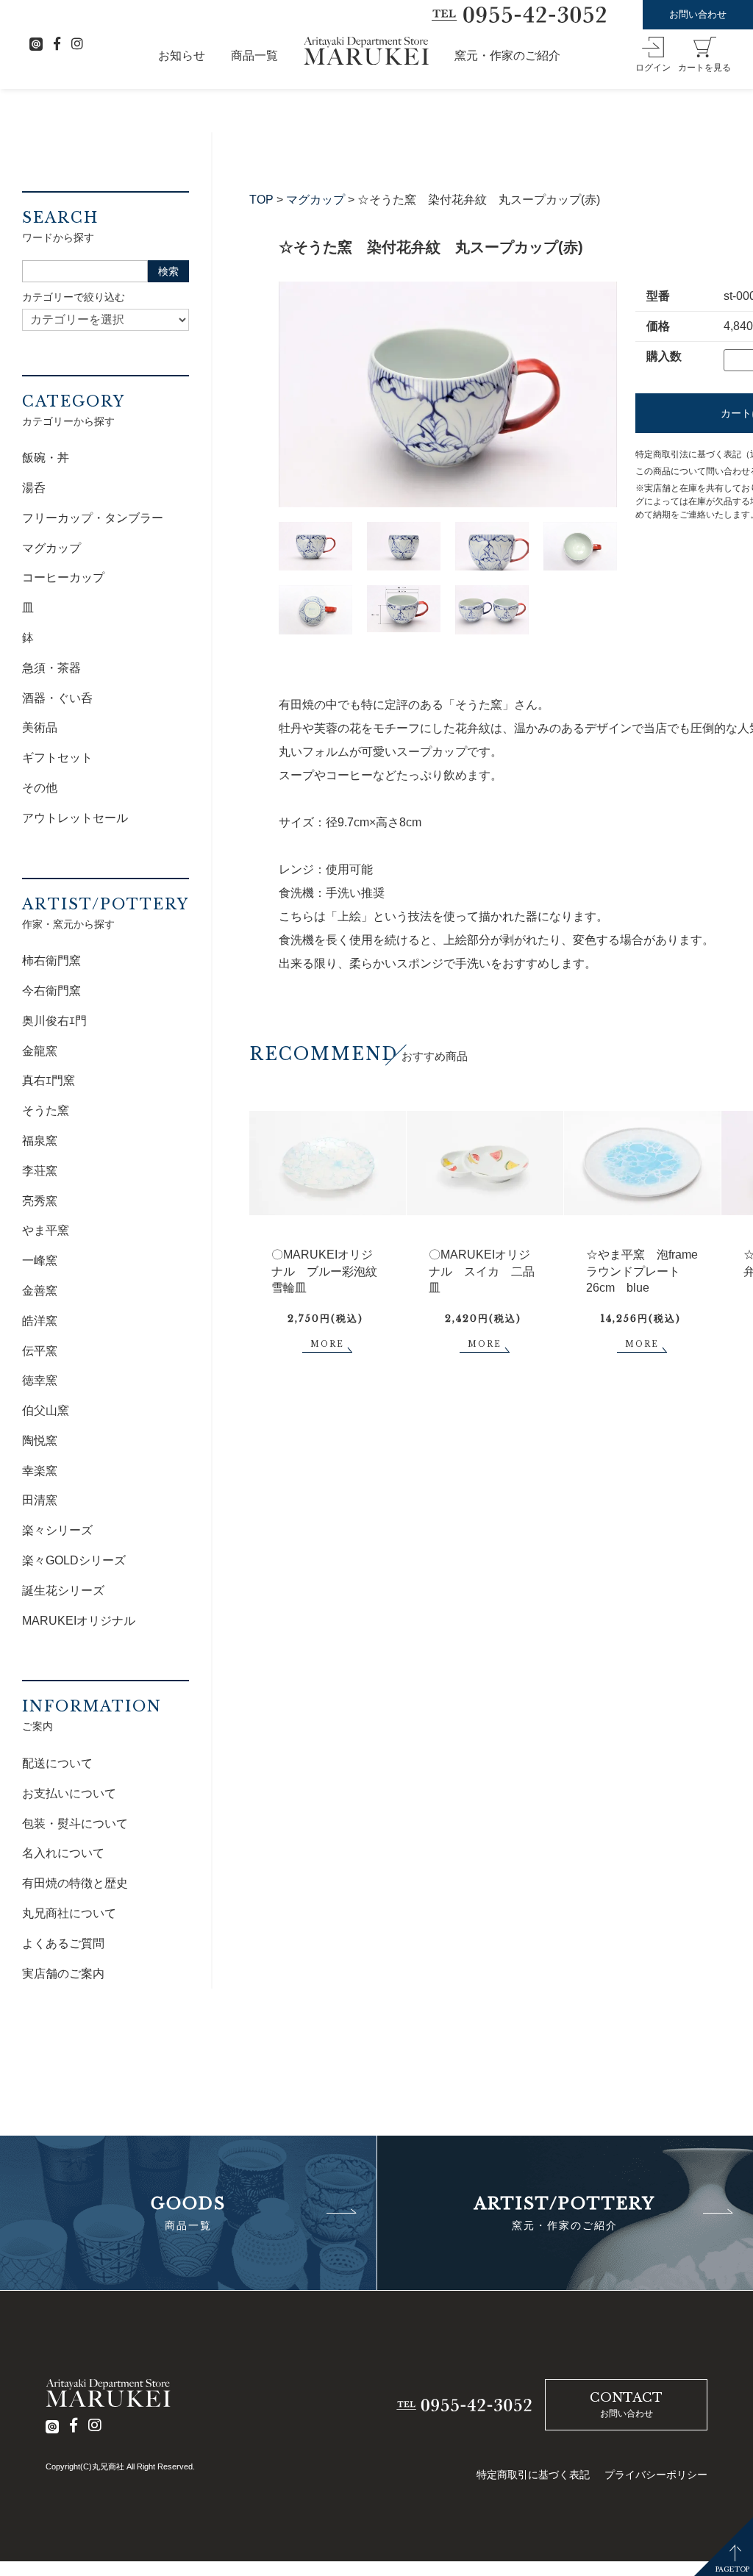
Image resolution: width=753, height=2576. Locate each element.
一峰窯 (40, 1260)
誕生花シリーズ (63, 1591)
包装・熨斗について (75, 1824)
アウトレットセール (75, 818)
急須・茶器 (51, 668)
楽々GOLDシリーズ (74, 1560)
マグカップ (315, 200)
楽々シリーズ (57, 1530)
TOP (261, 200)
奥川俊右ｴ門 (54, 1021)
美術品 (40, 727)
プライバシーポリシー (656, 2475)
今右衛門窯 (51, 991)
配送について (57, 1763)
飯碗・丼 (46, 458)
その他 (40, 788)
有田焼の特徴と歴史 (75, 1883)
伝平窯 (40, 1351)
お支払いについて (69, 1793)
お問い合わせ (698, 14)
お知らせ (182, 56)
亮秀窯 (40, 1201)
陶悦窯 (40, 1441)
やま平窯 (46, 1230)
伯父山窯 (46, 1410)
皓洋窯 (40, 1321)
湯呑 (34, 488)
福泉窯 (40, 1141)
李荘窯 (40, 1171)
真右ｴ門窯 (49, 1080)
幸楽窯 (40, 1471)
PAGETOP (732, 2569)
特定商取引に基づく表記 (533, 2475)
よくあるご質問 (63, 1943)
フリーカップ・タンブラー (93, 518)
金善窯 (40, 1291)
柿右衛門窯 (51, 960)
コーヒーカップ (63, 577)
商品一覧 (254, 56)
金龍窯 (40, 1051)
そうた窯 (46, 1110)
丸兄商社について (69, 1913)
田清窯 (40, 1500)
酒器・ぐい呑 (57, 698)
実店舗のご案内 (63, 1974)
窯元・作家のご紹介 (507, 56)
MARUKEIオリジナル (79, 1621)
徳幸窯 (40, 1380)
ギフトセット (57, 758)
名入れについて (63, 1853)
